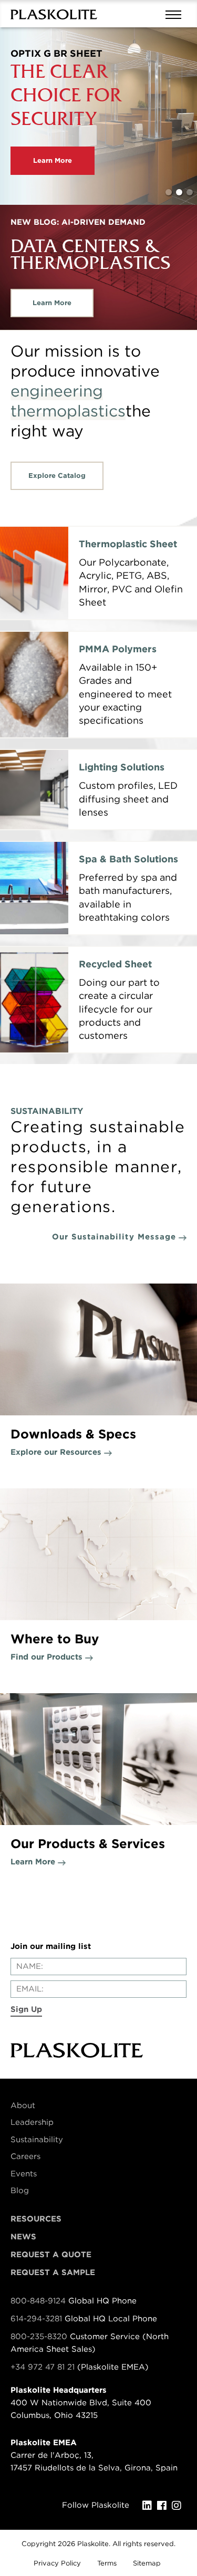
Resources (36, 2219)
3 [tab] (190, 192)
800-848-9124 (38, 2301)
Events (24, 2174)
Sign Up (26, 2009)
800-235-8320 (39, 2337)
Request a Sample (53, 2272)
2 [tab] (179, 192)
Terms (107, 2563)
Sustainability (37, 2140)
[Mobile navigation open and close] (176, 14)
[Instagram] (179, 2506)
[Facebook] (164, 2506)
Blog (20, 2191)
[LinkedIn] (150, 2506)
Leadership (32, 2122)
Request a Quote (51, 2255)
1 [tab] (169, 192)
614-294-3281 (38, 2319)
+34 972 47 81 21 (43, 2367)
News (23, 2237)
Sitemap (147, 2563)
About (23, 2105)
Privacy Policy (57, 2563)
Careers (25, 2156)
